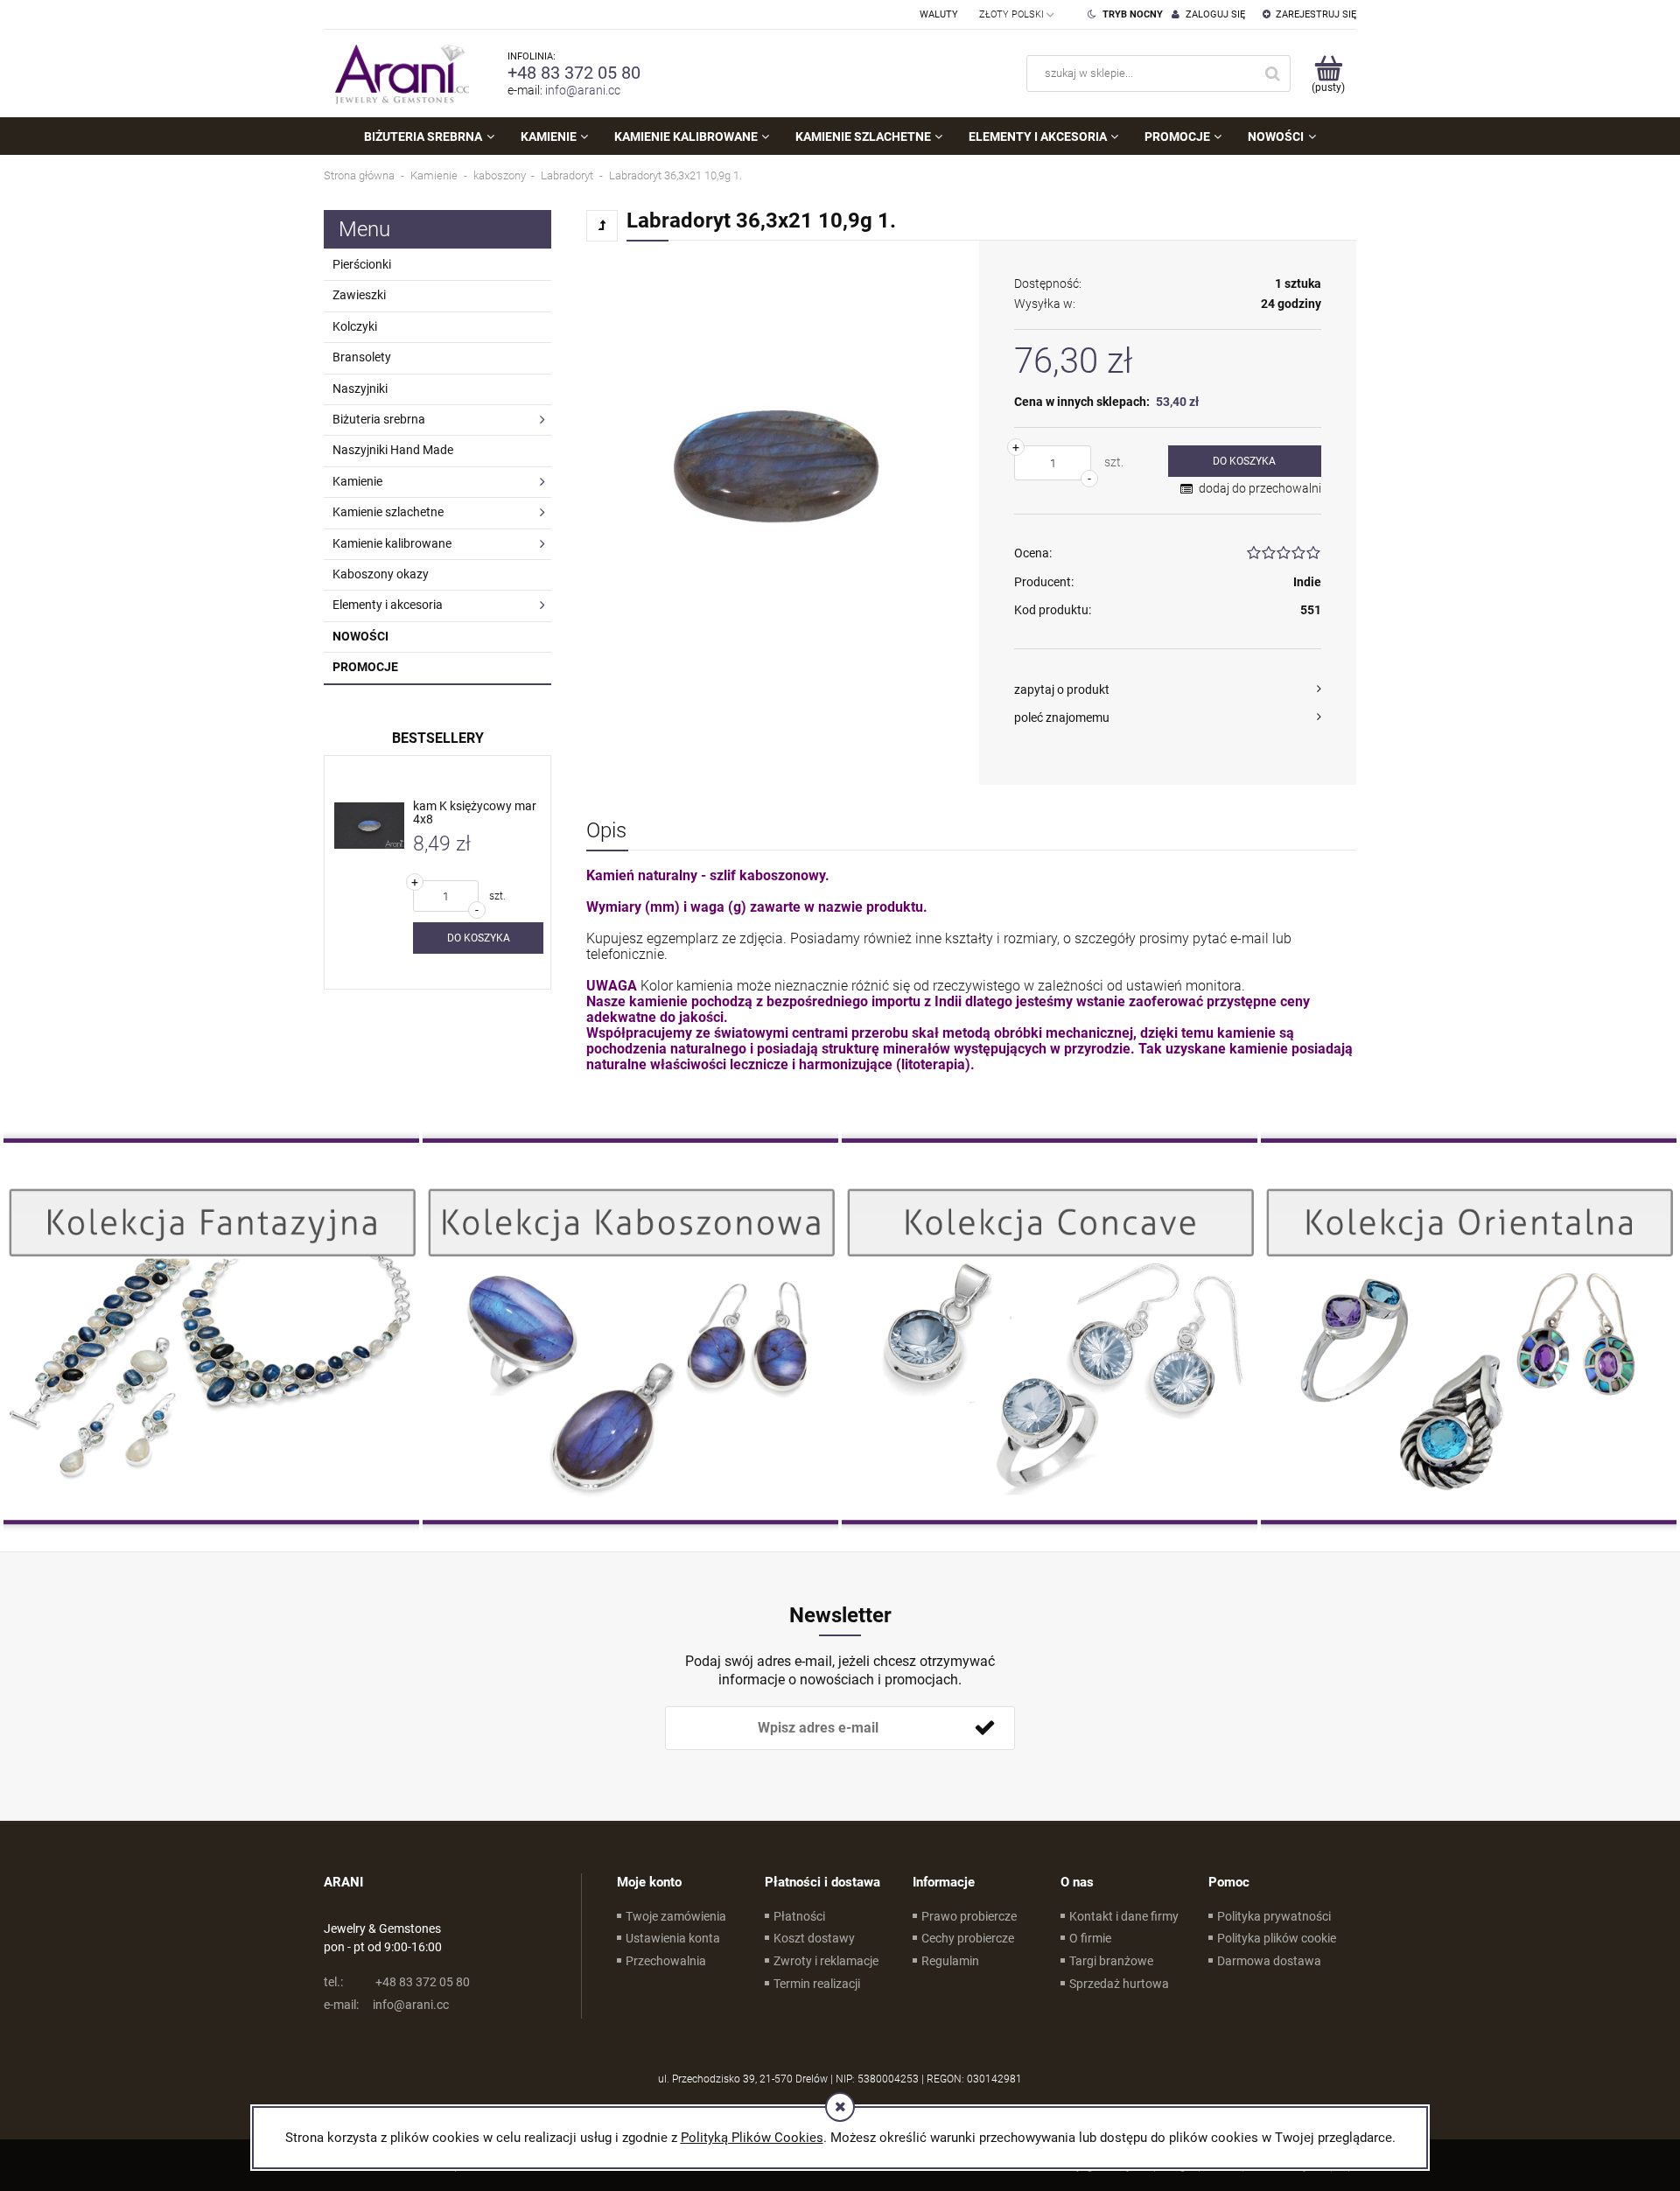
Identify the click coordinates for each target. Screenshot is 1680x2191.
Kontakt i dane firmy (1124, 1916)
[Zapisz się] (984, 1728)
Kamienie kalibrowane (392, 543)
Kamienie (357, 481)
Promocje (365, 667)
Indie (1307, 582)
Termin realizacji (817, 1984)
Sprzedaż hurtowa (1119, 1984)
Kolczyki (355, 326)
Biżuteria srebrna (379, 419)
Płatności (799, 1916)
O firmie (1090, 1938)
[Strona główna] (398, 73)
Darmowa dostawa (1269, 1961)
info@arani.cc (583, 90)
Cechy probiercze (968, 1938)
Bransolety (362, 357)
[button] (1168, 689)
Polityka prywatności (1274, 1916)
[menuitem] (429, 136)
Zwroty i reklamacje (826, 1961)
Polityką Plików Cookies (752, 2138)
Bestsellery (438, 738)
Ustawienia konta (673, 1938)
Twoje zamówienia (676, 1916)
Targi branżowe (1111, 1961)
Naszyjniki (360, 388)
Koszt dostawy (814, 1938)
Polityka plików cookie (1277, 1938)
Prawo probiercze (969, 1916)
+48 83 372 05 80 (574, 73)
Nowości (360, 636)
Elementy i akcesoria (388, 605)
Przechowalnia (666, 1961)
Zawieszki (359, 295)
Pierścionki (362, 264)
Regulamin (950, 1961)
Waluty (939, 14)
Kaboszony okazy (381, 574)
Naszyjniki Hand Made (393, 450)
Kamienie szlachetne (388, 512)
